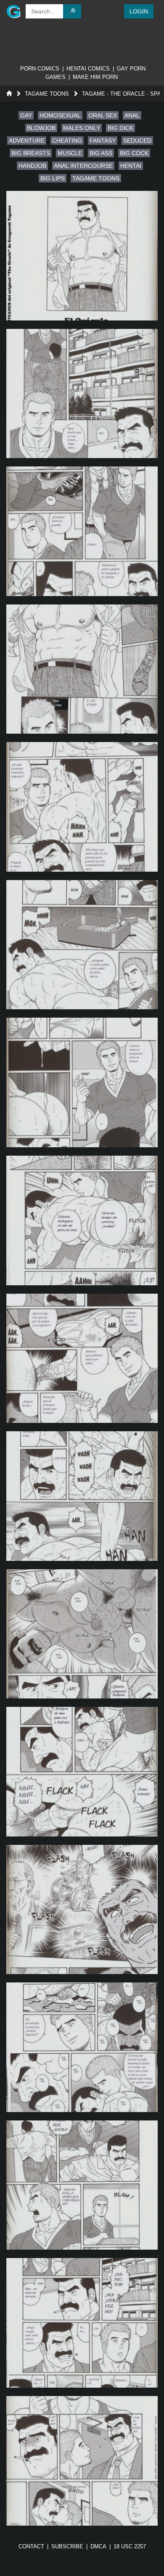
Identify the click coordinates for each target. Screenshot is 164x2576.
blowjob (41, 128)
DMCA (98, 2546)
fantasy (103, 141)
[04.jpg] (82, 669)
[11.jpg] (82, 1634)
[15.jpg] (82, 2185)
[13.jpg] (82, 1910)
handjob (32, 166)
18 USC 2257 (130, 2546)
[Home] (9, 94)
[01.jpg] (82, 256)
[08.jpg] (82, 1220)
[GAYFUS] (12, 11)
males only (82, 128)
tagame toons (96, 178)
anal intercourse (83, 166)
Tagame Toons (47, 94)
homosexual (60, 115)
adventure (27, 141)
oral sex (103, 115)
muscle (70, 153)
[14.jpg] (82, 2047)
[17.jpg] (82, 2461)
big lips (53, 178)
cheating (67, 141)
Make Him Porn (95, 77)
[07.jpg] (82, 1082)
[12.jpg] (82, 1772)
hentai (131, 166)
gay (26, 115)
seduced (137, 141)
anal (132, 115)
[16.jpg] (82, 2323)
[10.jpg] (82, 1496)
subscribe (67, 2546)
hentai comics (88, 69)
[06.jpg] (82, 945)
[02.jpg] (82, 394)
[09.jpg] (82, 1358)
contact (31, 2546)
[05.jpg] (82, 807)
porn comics (40, 69)
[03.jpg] (82, 531)
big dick (120, 128)
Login (139, 11)
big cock (134, 153)
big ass (101, 153)
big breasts (31, 153)
